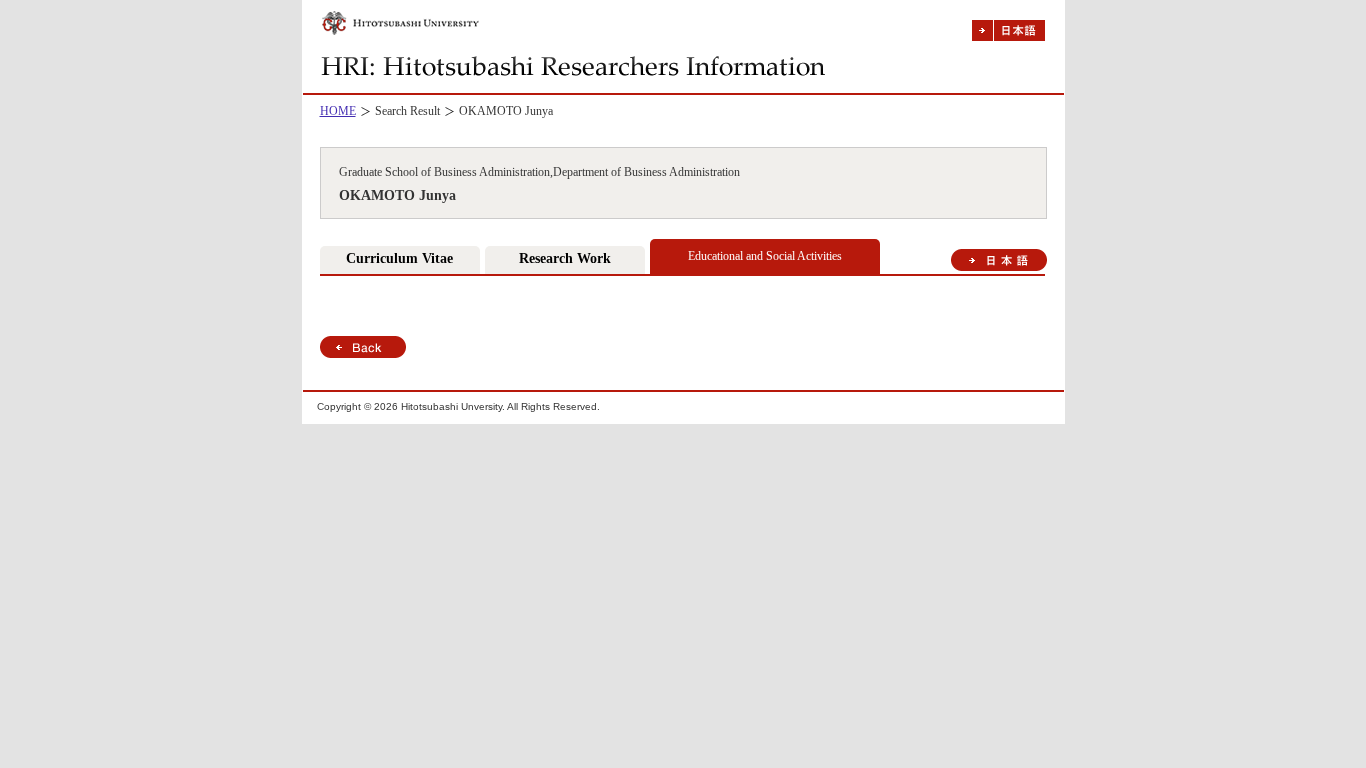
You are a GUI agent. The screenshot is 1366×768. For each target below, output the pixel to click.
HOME (338, 111)
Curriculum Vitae (399, 258)
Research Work (565, 258)
